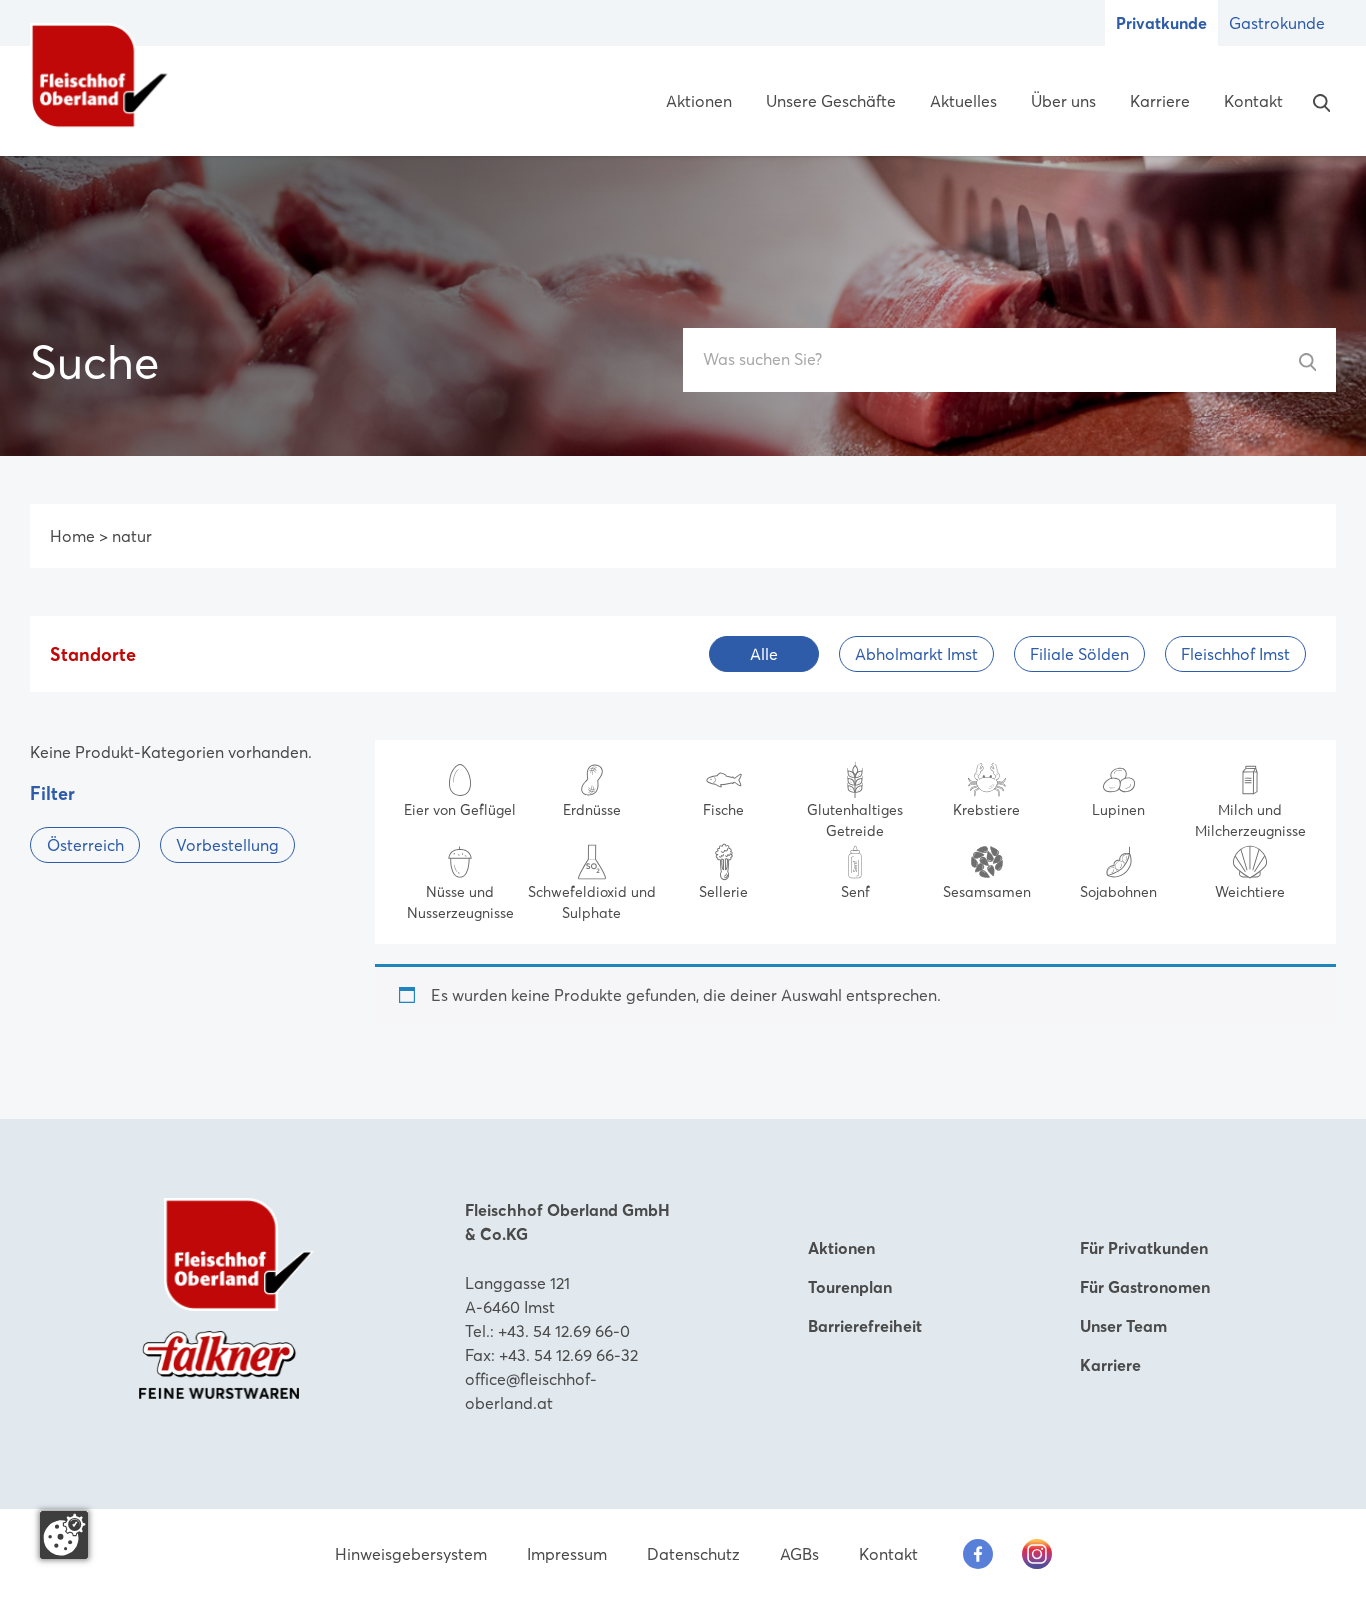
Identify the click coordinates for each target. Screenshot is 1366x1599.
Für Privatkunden (1144, 1248)
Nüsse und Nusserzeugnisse (460, 902)
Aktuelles (963, 101)
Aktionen (699, 101)
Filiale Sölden (1079, 654)
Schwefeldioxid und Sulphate (592, 902)
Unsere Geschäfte (831, 101)
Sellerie (723, 892)
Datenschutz (693, 1554)
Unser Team (1123, 1326)
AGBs (799, 1554)
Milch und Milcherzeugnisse (1250, 820)
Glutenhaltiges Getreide (855, 820)
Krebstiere (986, 810)
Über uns (1063, 101)
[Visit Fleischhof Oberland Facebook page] (978, 1554)
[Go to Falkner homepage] (219, 1363)
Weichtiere (1250, 892)
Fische (723, 810)
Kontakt (1253, 101)
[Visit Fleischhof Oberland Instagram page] (1037, 1554)
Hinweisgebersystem (411, 1554)
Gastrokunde (1277, 23)
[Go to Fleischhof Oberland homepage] (100, 76)
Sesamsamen (987, 892)
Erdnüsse (592, 810)
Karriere (1160, 101)
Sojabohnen (1118, 892)
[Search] (1317, 101)
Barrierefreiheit (865, 1326)
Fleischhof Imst (1235, 654)
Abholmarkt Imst (916, 654)
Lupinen (1118, 810)
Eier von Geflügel (460, 810)
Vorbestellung (227, 845)
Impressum (567, 1554)
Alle (764, 654)
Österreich (85, 845)
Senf (855, 892)
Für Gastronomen (1145, 1287)
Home (72, 536)
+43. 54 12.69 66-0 (564, 1331)
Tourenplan (850, 1287)
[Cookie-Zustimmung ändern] (64, 1535)
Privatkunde (1161, 23)
